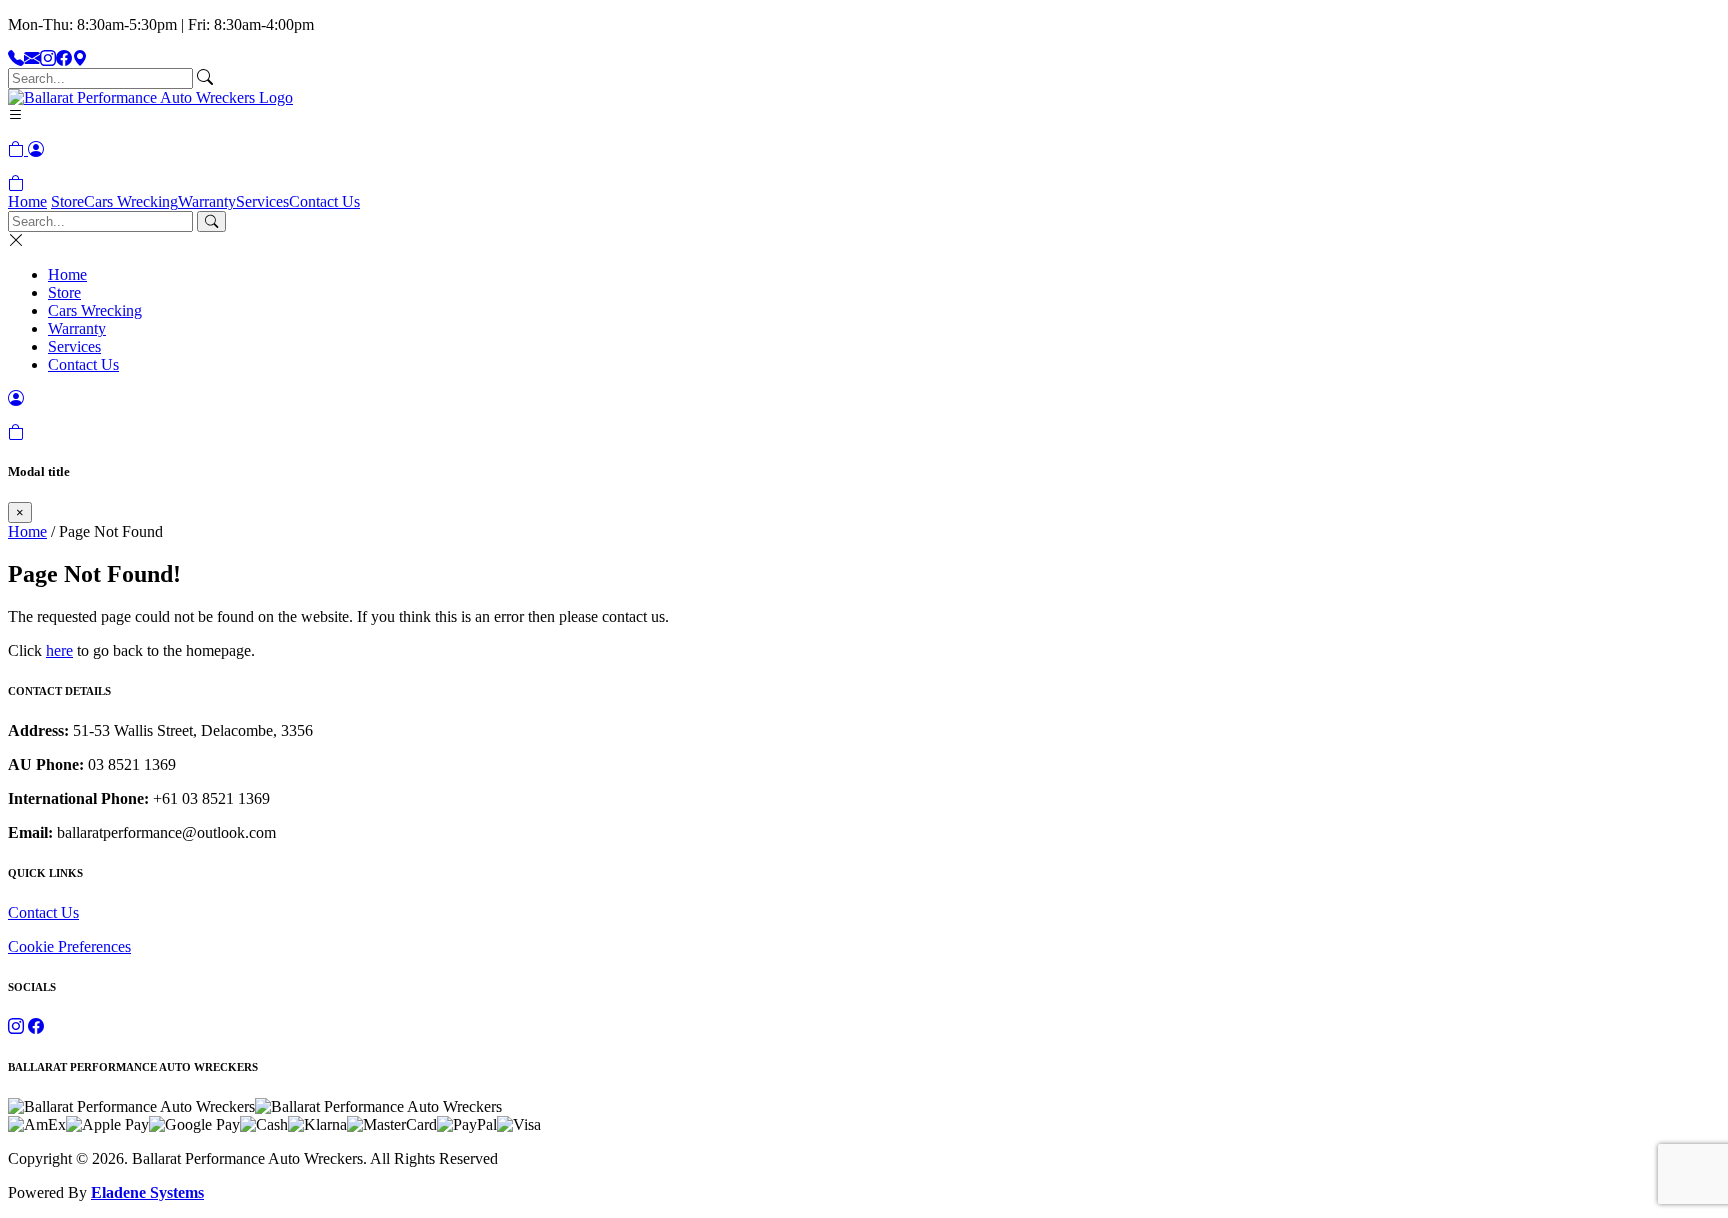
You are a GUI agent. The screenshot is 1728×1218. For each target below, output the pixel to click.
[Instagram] (48, 58)
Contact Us (324, 201)
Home (27, 201)
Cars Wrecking (131, 201)
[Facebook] (64, 58)
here (59, 650)
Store (67, 201)
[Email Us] (32, 58)
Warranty (207, 201)
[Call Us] (16, 58)
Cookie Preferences (69, 946)
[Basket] (16, 183)
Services (262, 201)
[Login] (36, 149)
